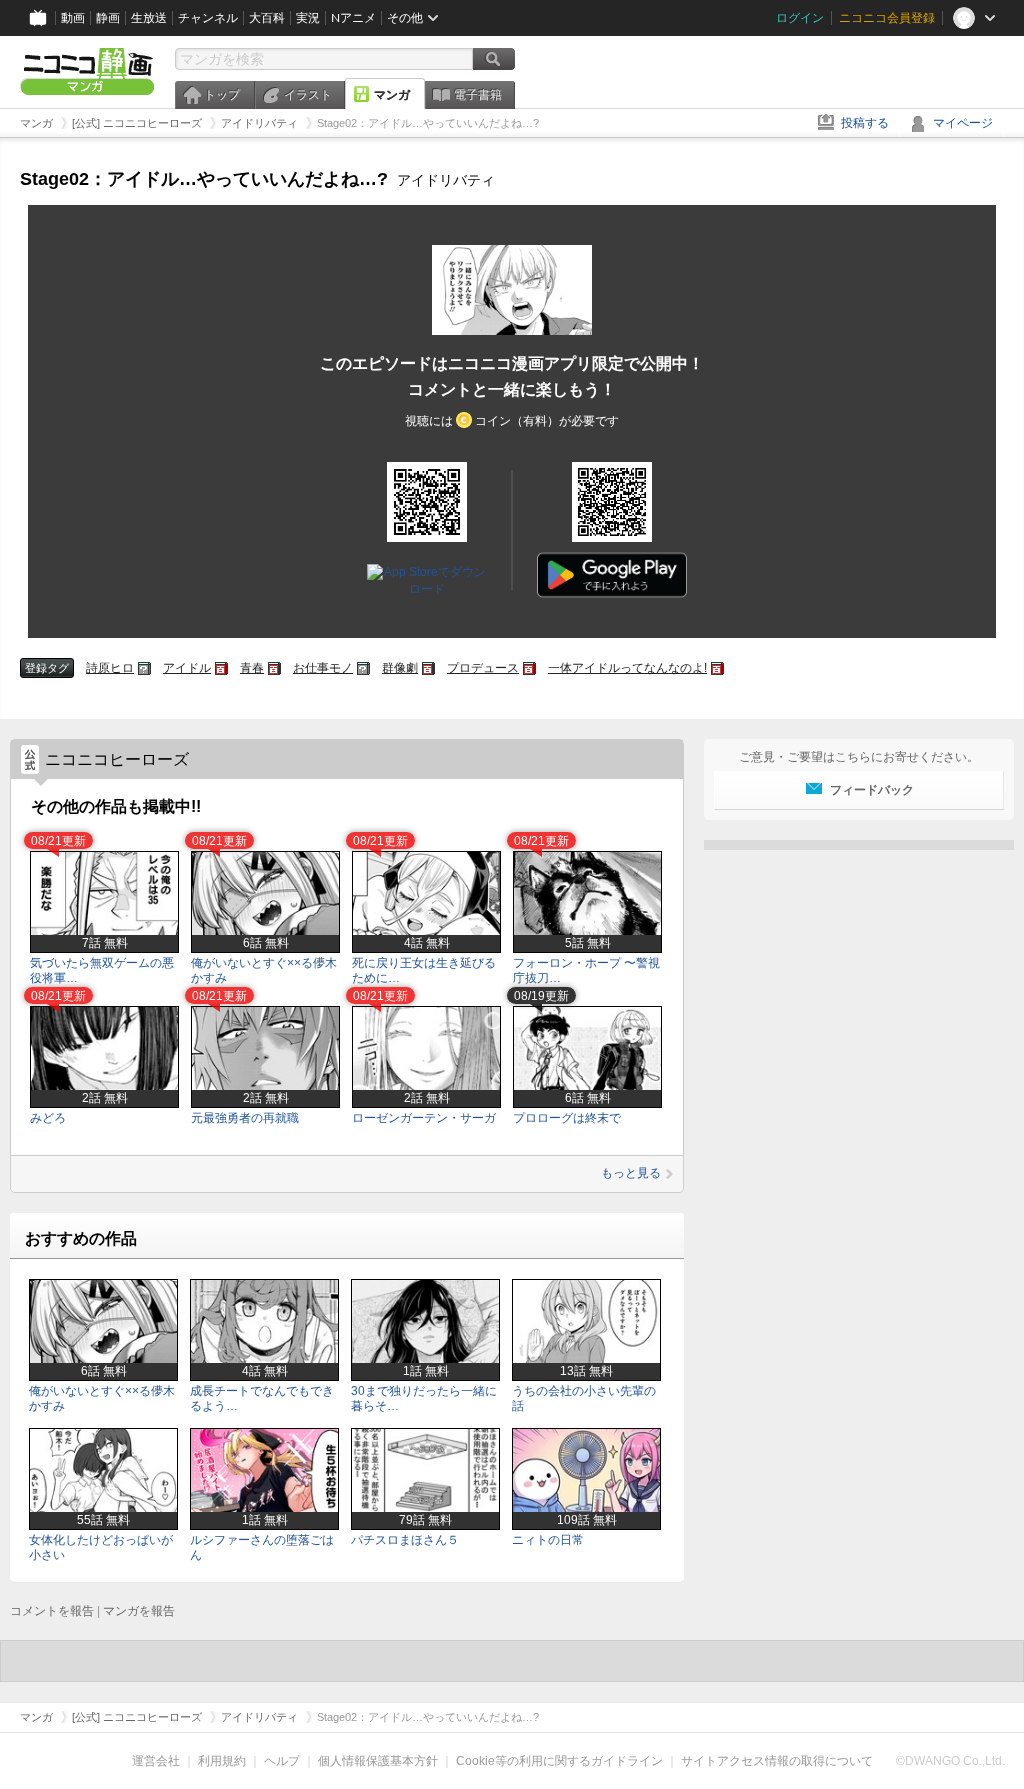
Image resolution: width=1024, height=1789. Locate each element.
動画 (73, 18)
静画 (108, 18)
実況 (308, 18)
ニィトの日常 (548, 1540)
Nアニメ (353, 18)
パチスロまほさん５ (405, 1540)
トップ (222, 95)
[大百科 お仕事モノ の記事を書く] (363, 668)
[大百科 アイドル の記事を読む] (221, 668)
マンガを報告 (139, 1611)
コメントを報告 (52, 1611)
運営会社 (156, 1761)
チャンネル (208, 18)
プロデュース (483, 668)
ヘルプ (282, 1761)
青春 (252, 668)
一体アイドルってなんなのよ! (627, 668)
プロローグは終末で (567, 1118)
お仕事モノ (323, 668)
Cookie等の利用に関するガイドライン (559, 1761)
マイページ (963, 123)
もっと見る (631, 1173)
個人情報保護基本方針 (378, 1761)
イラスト (308, 95)
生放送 (149, 18)
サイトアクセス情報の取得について (777, 1761)
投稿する (865, 123)
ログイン (800, 18)
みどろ (48, 1118)
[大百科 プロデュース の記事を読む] (529, 668)
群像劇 (400, 668)
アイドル (187, 668)
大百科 (267, 18)
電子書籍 (478, 95)
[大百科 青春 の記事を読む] (274, 668)
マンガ (392, 95)
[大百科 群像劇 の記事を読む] (428, 668)
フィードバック (872, 790)
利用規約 (222, 1761)
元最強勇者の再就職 (245, 1118)
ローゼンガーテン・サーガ (424, 1118)
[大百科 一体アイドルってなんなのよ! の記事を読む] (717, 668)
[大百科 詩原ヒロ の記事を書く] (144, 668)
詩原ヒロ (110, 668)
